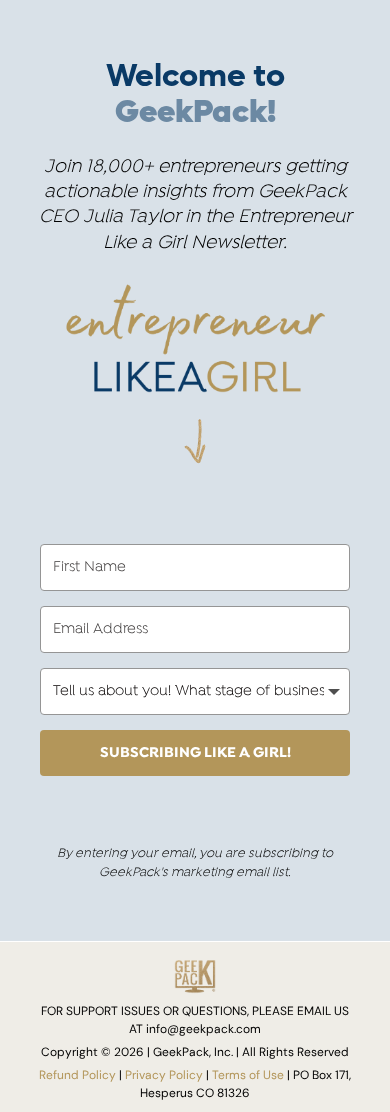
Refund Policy (77, 1074)
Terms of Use (248, 1074)
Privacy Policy (164, 1074)
